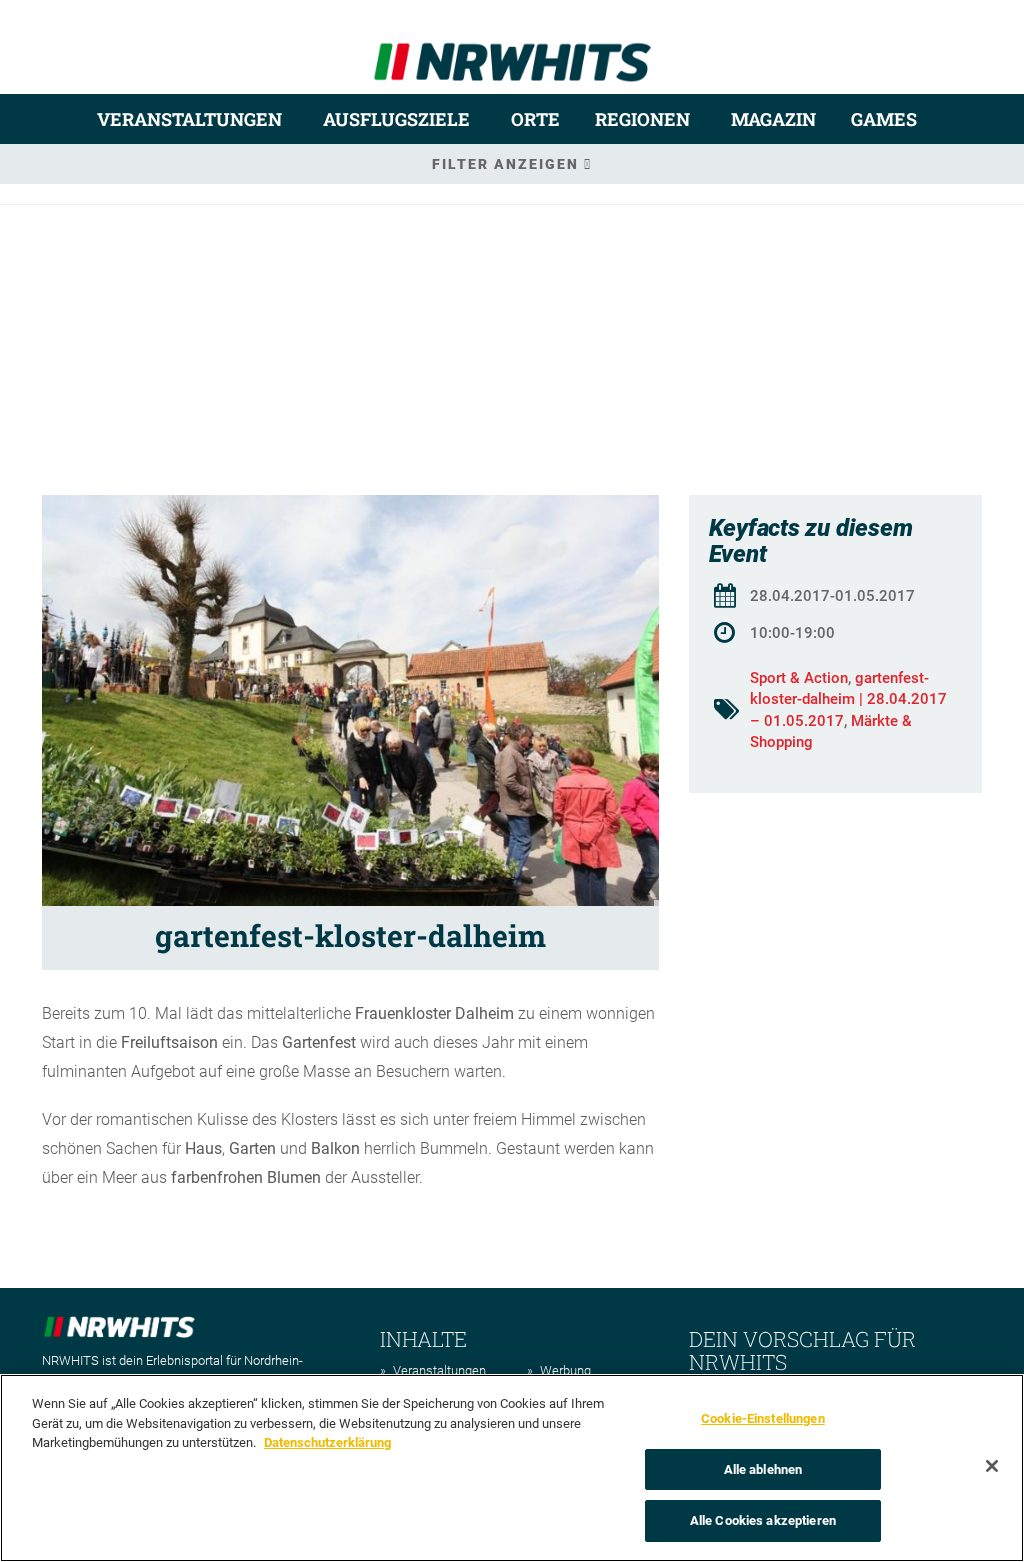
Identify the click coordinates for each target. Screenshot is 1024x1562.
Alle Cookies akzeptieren (763, 1520)
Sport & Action (799, 678)
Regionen (642, 119)
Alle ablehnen (763, 1469)
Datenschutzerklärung (327, 1442)
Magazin (773, 119)
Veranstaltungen (189, 119)
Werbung (565, 1370)
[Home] (512, 53)
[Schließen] (992, 1466)
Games (884, 119)
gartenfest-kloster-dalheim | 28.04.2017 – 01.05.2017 (848, 699)
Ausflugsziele (396, 119)
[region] (512, 1468)
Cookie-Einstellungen (763, 1418)
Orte (535, 119)
